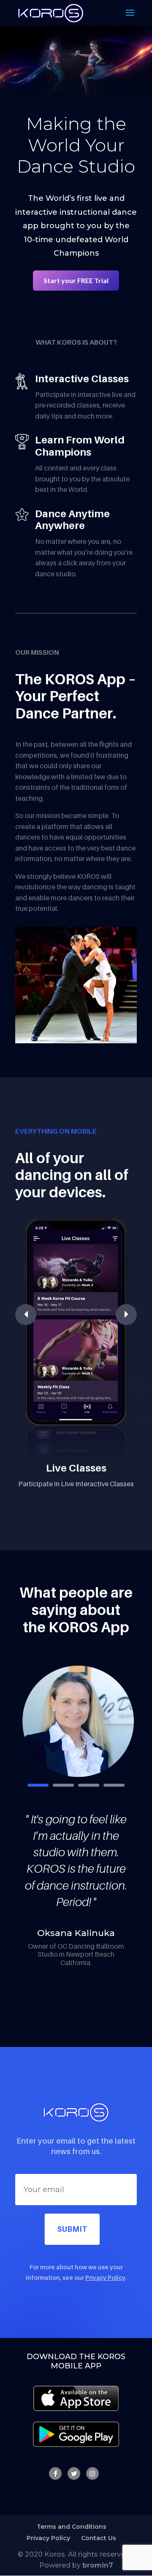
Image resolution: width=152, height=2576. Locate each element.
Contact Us (99, 2538)
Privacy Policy (105, 2278)
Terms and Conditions (72, 2527)
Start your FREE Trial (76, 280)
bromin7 (98, 2565)
